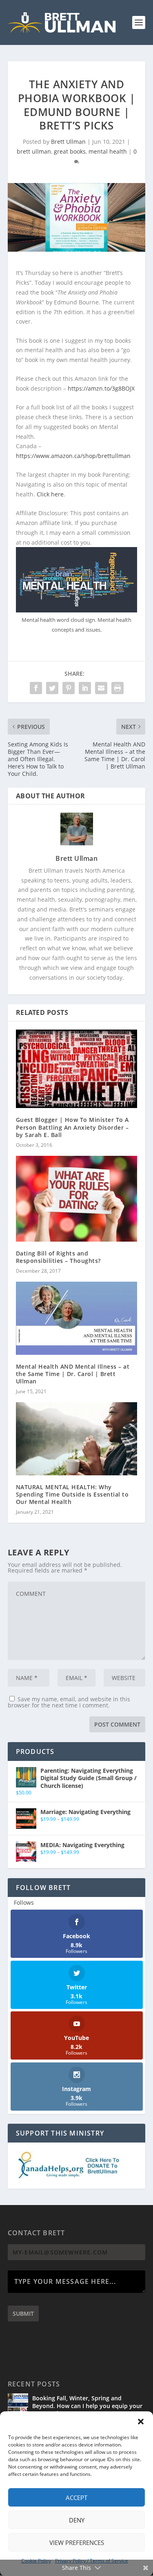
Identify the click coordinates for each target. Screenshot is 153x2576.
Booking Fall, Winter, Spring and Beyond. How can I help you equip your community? (87, 2405)
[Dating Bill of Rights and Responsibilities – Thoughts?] (77, 1199)
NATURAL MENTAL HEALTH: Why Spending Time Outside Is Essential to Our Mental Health (72, 1494)
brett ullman (34, 151)
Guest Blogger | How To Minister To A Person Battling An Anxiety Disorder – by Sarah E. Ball (72, 1127)
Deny (77, 2520)
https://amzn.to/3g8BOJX (101, 388)
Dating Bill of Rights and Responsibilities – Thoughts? (58, 1257)
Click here (50, 494)
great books (70, 151)
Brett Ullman (68, 142)
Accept (76, 2498)
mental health (108, 151)
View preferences (77, 2542)
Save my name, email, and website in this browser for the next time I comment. (69, 1702)
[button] (141, 2422)
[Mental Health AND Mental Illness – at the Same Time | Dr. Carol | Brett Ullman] (77, 1318)
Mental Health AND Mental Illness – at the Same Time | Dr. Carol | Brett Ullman (73, 1374)
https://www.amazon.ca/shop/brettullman (73, 456)
